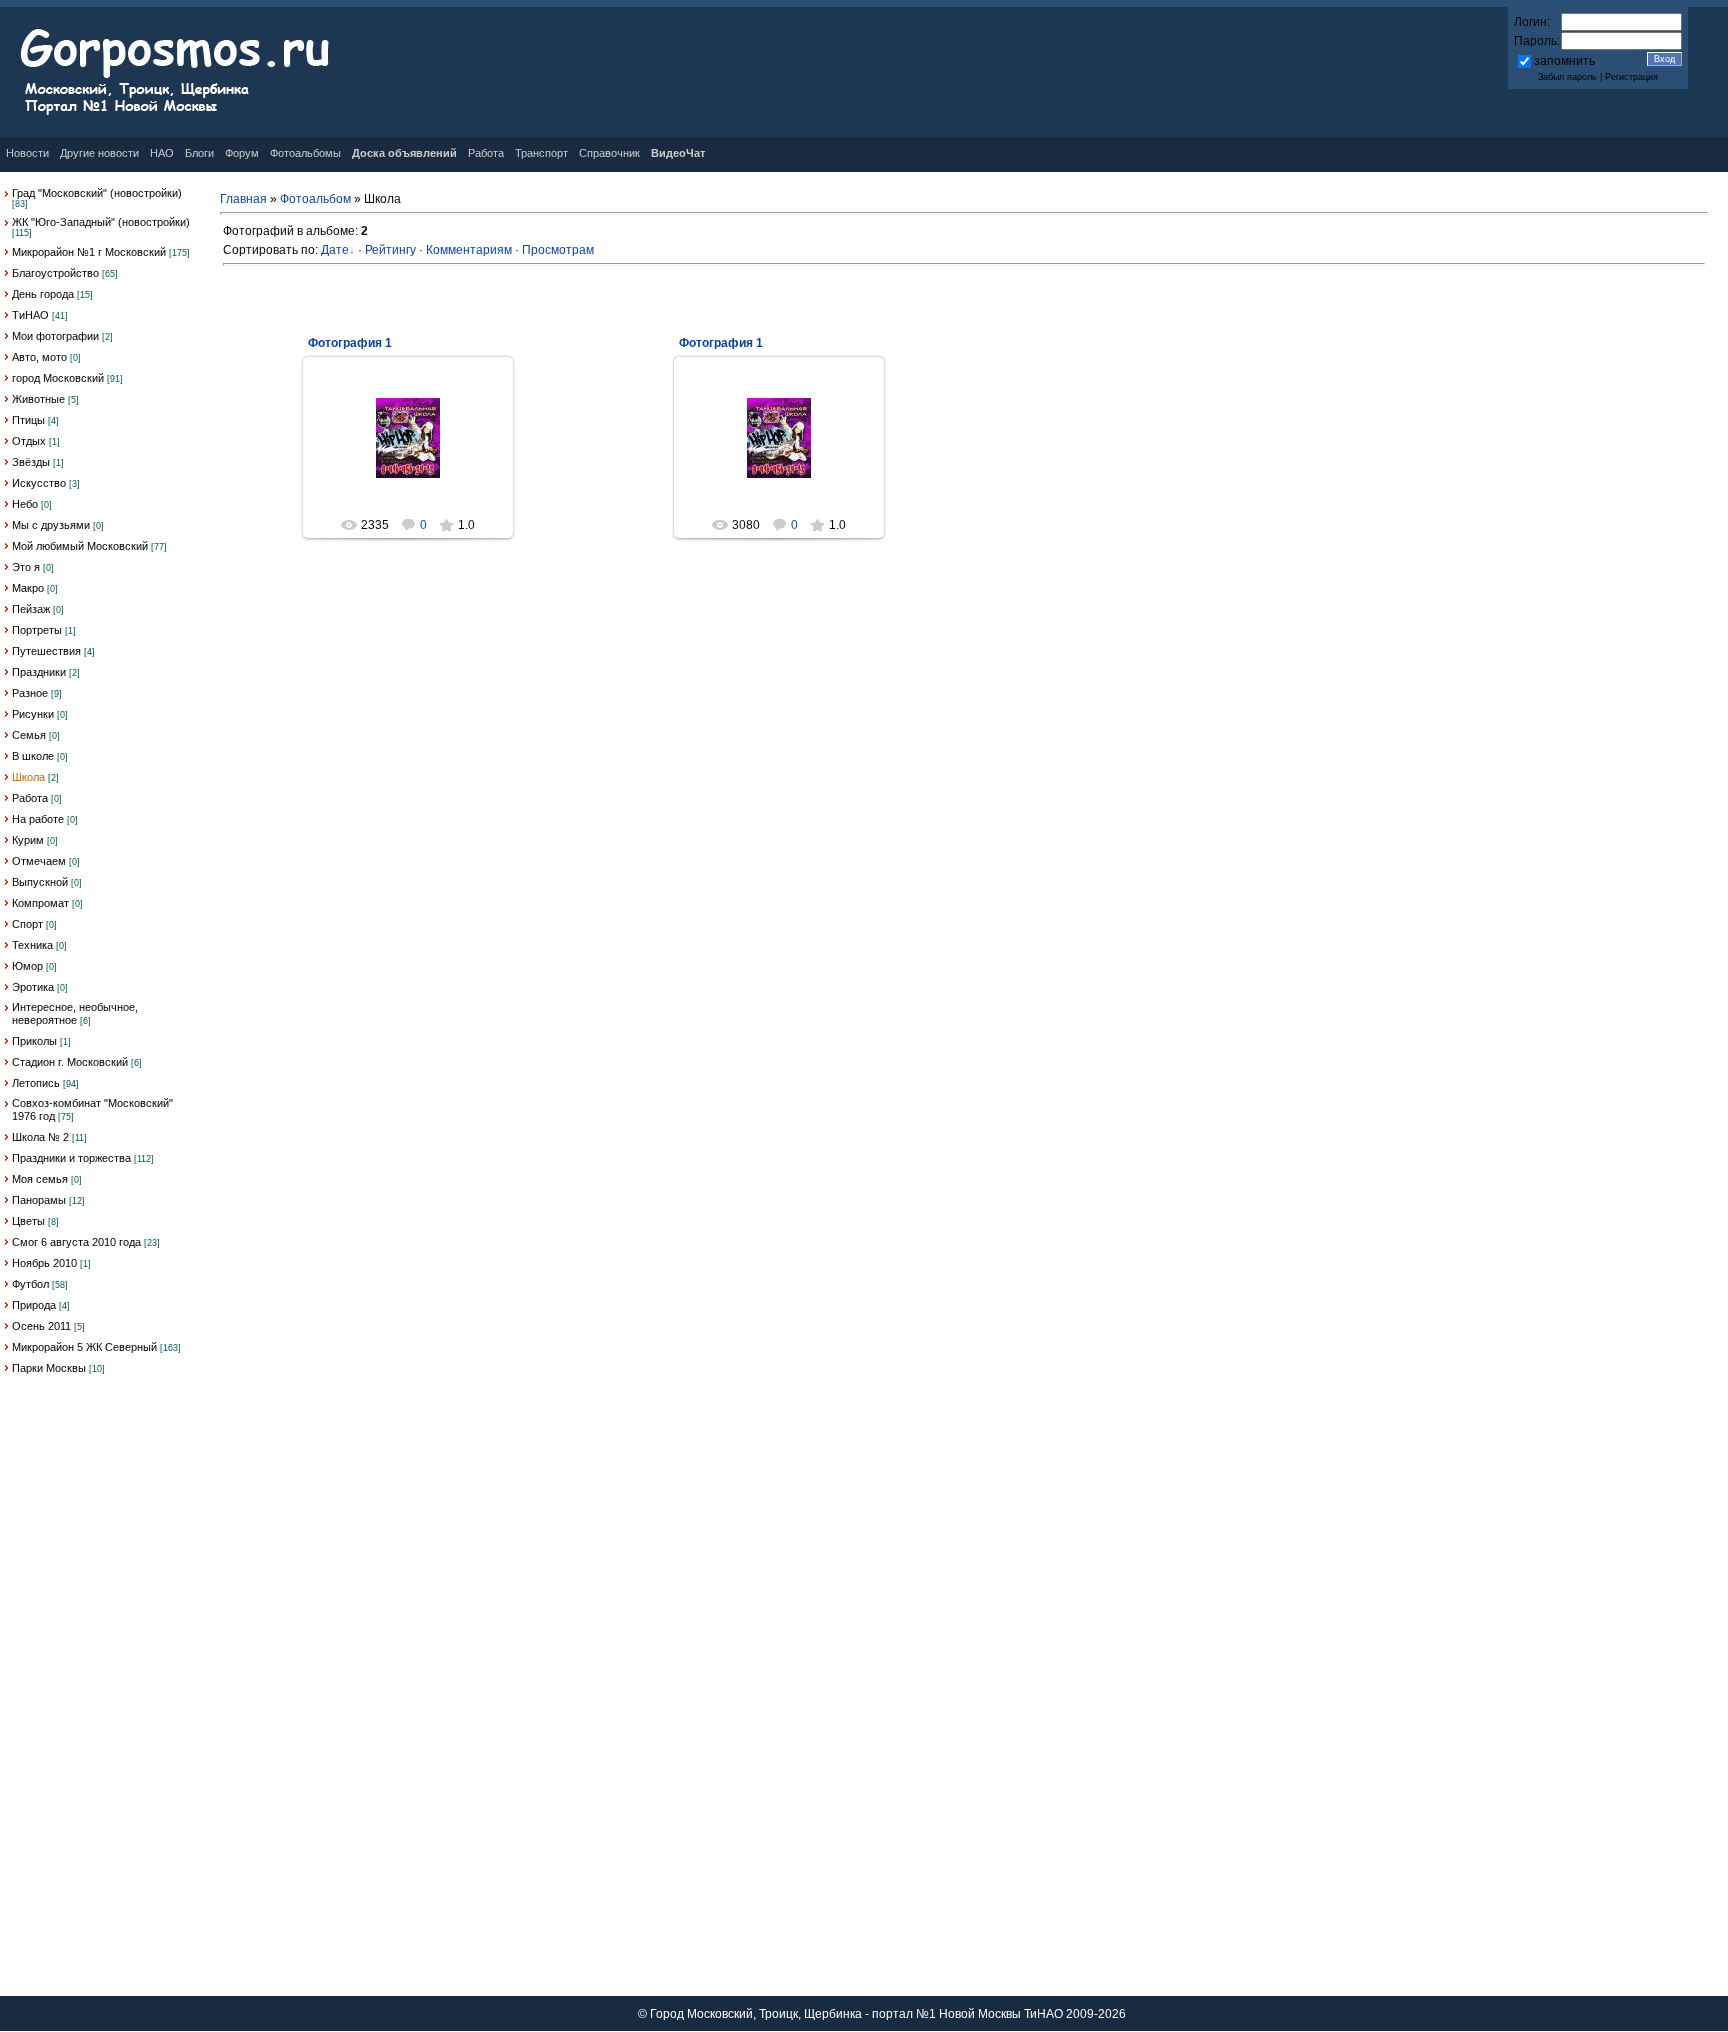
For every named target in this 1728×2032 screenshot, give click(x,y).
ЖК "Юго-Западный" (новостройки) (101, 222)
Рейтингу (390, 250)
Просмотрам (558, 250)
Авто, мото (39, 357)
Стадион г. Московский (70, 1062)
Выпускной (40, 882)
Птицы (28, 420)
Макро (28, 588)
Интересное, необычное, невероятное (75, 1013)
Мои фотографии (55, 336)
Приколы (34, 1041)
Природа (34, 1305)
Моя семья (40, 1179)
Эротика (33, 987)
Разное (30, 693)
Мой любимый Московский (80, 546)
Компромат (40, 903)
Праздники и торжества (71, 1158)
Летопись (36, 1083)
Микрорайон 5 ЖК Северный (84, 1347)
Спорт (27, 924)
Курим (28, 840)
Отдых (29, 441)
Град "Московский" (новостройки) (97, 193)
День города (43, 294)
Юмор (27, 966)
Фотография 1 (350, 343)
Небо (25, 504)
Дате (335, 250)
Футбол (30, 1284)
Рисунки (33, 714)
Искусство (39, 483)
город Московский (58, 378)
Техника (32, 945)
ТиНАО (30, 315)
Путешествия (46, 651)
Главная (243, 199)
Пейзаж (31, 609)
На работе (38, 819)
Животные (38, 399)
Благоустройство (55, 273)
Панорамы (39, 1200)
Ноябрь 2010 (44, 1263)
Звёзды (31, 462)
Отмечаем (39, 861)
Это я (26, 567)
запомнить (1564, 61)
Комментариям (469, 250)
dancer (417, 482)
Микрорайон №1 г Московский (89, 252)
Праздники (39, 672)
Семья (29, 735)
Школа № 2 (40, 1137)
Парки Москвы (49, 1368)
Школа (28, 777)
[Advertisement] (100, 1696)
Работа (30, 798)
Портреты (37, 630)
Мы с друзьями (51, 525)
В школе (33, 756)
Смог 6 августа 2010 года (76, 1242)
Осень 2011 (41, 1326)
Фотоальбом (315, 199)
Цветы (28, 1221)
